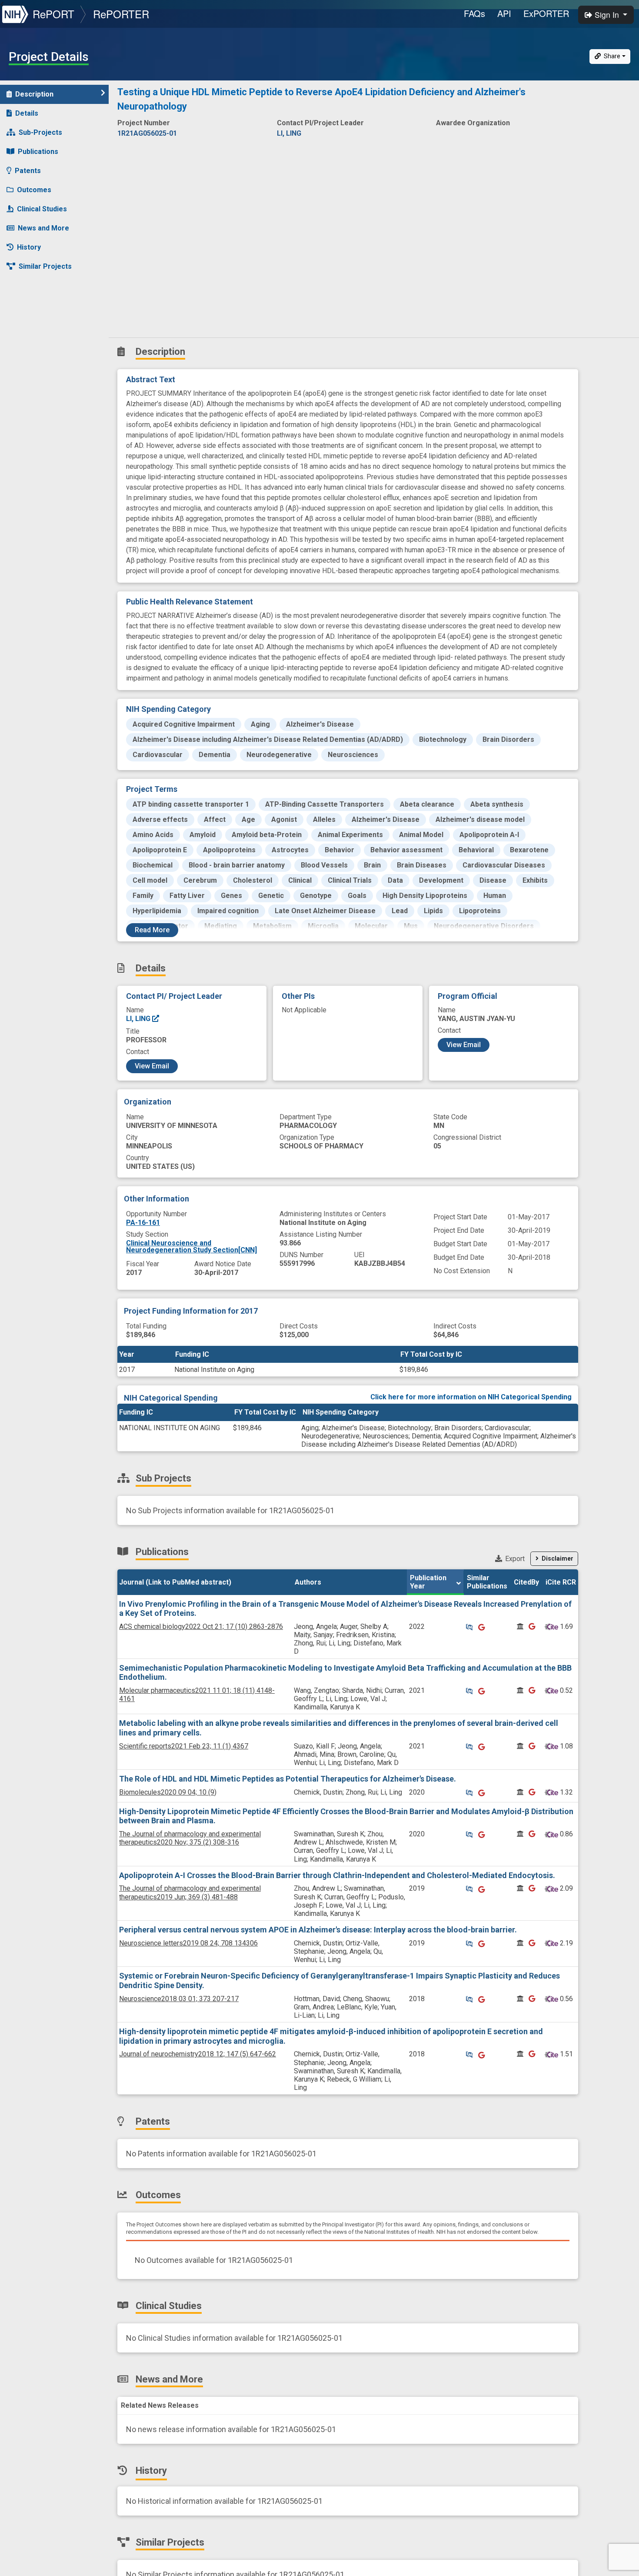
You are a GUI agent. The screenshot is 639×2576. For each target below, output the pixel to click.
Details (27, 113)
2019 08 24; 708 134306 (188, 1943)
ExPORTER (546, 13)
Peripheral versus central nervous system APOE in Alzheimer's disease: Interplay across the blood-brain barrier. (318, 1930)
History (29, 247)
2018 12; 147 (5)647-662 (198, 2054)
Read (152, 930)
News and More (43, 228)
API (504, 13)
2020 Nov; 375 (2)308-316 (190, 1838)
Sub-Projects (40, 132)
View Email (152, 1066)
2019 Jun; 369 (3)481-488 (190, 1892)
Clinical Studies (42, 209)
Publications (38, 152)
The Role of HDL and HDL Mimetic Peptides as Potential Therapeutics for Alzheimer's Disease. (288, 1779)
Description (34, 94)
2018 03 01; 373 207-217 (179, 1999)
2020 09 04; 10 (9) (168, 1792)
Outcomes (34, 190)
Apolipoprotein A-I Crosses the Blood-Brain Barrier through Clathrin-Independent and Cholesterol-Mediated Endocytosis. (337, 1875)
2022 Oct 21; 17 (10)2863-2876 (201, 1627)
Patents (28, 171)
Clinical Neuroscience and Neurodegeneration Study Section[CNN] (191, 1246)
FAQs (474, 13)
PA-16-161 (143, 1223)
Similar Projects (45, 266)
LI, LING (139, 1019)
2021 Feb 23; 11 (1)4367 (184, 1746)
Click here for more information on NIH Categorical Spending (471, 1397)
